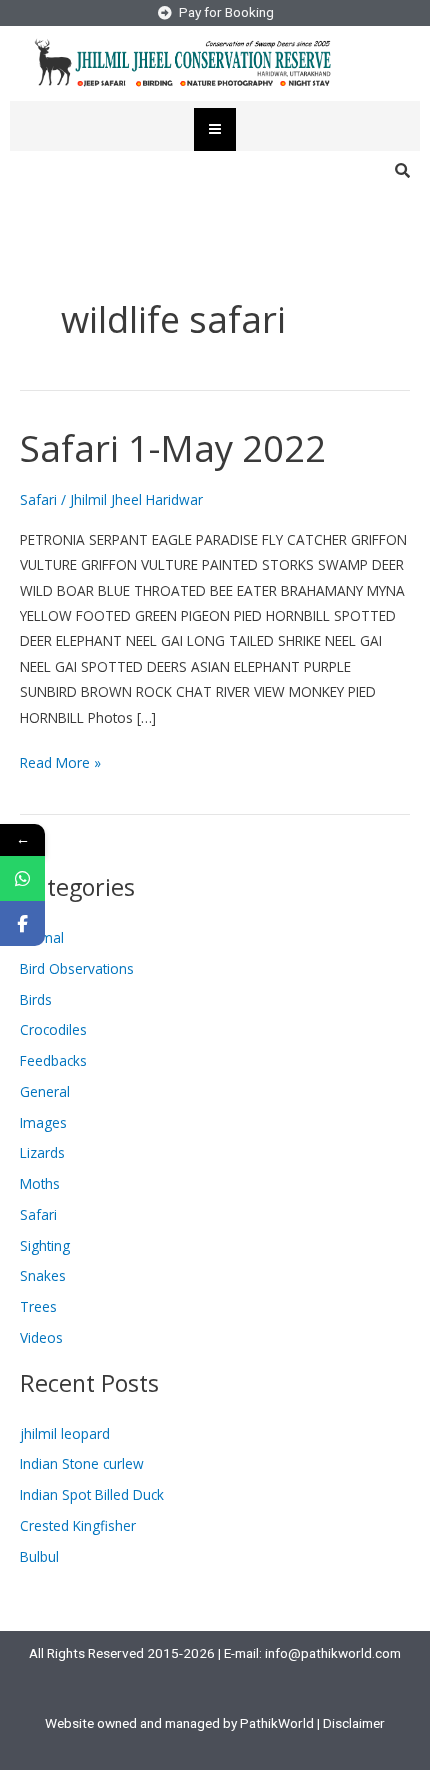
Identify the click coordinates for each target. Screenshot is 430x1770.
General (45, 1091)
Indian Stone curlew (82, 1463)
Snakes (43, 1275)
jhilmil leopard (65, 1433)
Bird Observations (77, 968)
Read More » (60, 761)
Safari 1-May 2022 (173, 448)
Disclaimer (354, 1723)
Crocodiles (53, 1029)
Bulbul (39, 1556)
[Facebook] (22, 923)
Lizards (42, 1152)
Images (43, 1122)
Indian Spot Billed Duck (92, 1494)
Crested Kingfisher (78, 1525)
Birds (36, 999)
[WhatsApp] (22, 878)
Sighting (45, 1245)
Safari (38, 499)
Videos (41, 1337)
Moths (40, 1183)
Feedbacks (53, 1060)
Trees (38, 1306)
